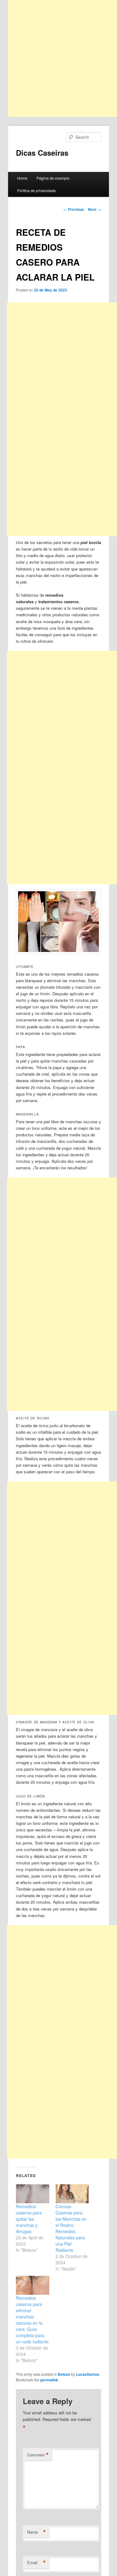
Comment (38, 2455)
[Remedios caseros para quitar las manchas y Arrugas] (33, 2194)
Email (37, 2563)
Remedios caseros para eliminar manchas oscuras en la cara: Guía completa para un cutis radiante (32, 2320)
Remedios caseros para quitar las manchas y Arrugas (29, 2219)
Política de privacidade (37, 190)
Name (37, 2532)
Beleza (64, 2374)
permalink (49, 2380)
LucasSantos (88, 2374)
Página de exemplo (53, 178)
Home (22, 178)
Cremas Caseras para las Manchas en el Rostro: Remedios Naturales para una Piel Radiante (71, 2228)
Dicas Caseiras (42, 153)
